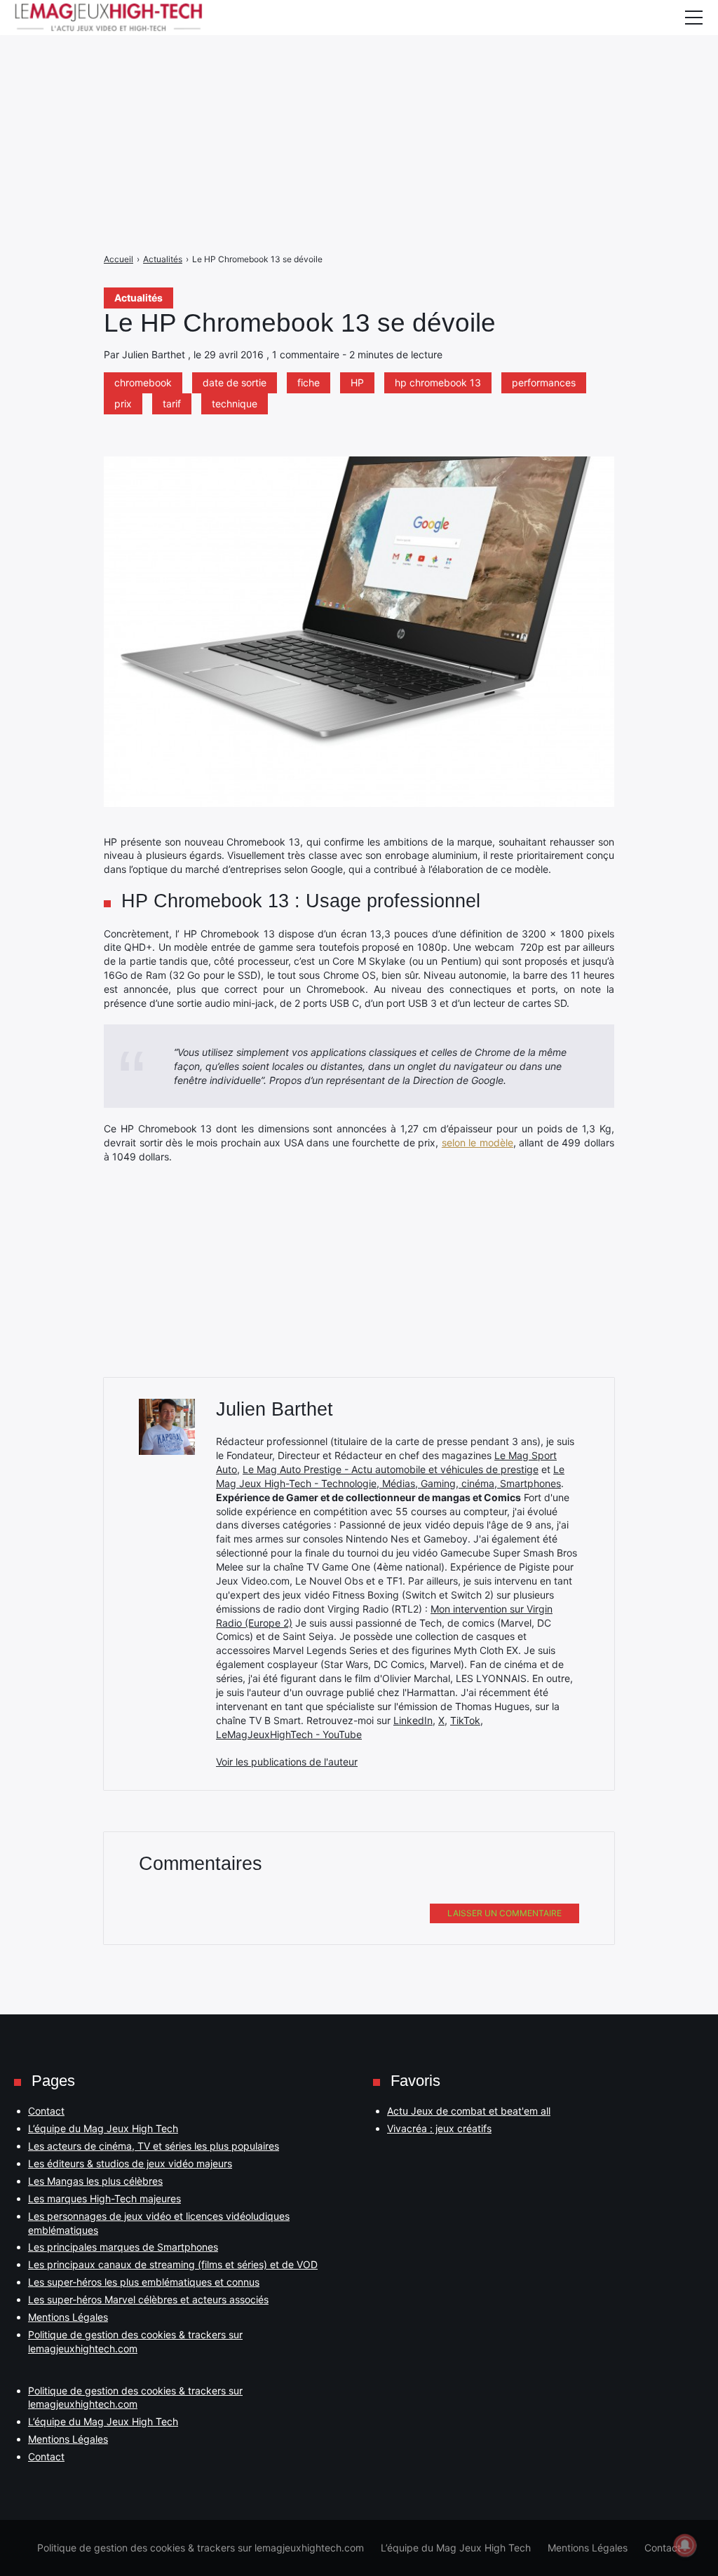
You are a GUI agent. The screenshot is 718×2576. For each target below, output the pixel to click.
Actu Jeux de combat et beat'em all (469, 2111)
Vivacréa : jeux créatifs (439, 2128)
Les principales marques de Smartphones (123, 2247)
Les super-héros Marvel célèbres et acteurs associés (148, 2299)
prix (123, 404)
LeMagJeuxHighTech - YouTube (289, 1734)
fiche (309, 382)
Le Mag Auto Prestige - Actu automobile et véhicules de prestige (391, 1469)
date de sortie (235, 382)
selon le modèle (477, 1143)
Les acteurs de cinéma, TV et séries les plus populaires (154, 2146)
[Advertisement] (359, 98)
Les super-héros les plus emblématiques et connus (144, 2282)
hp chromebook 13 (438, 382)
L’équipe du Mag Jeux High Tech (103, 2128)
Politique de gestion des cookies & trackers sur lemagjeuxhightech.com (201, 2548)
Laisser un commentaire (504, 1913)
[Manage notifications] (685, 2545)
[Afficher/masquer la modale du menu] (693, 18)
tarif (172, 404)
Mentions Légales (68, 2317)
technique (235, 404)
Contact (46, 2111)
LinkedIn (413, 1720)
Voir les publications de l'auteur (287, 1762)
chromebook (143, 382)
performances (544, 382)
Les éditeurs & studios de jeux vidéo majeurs (130, 2163)
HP (357, 382)
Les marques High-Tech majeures (104, 2198)
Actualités (138, 298)
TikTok (465, 1720)
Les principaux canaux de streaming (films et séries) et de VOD (173, 2264)
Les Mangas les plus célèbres (95, 2181)
